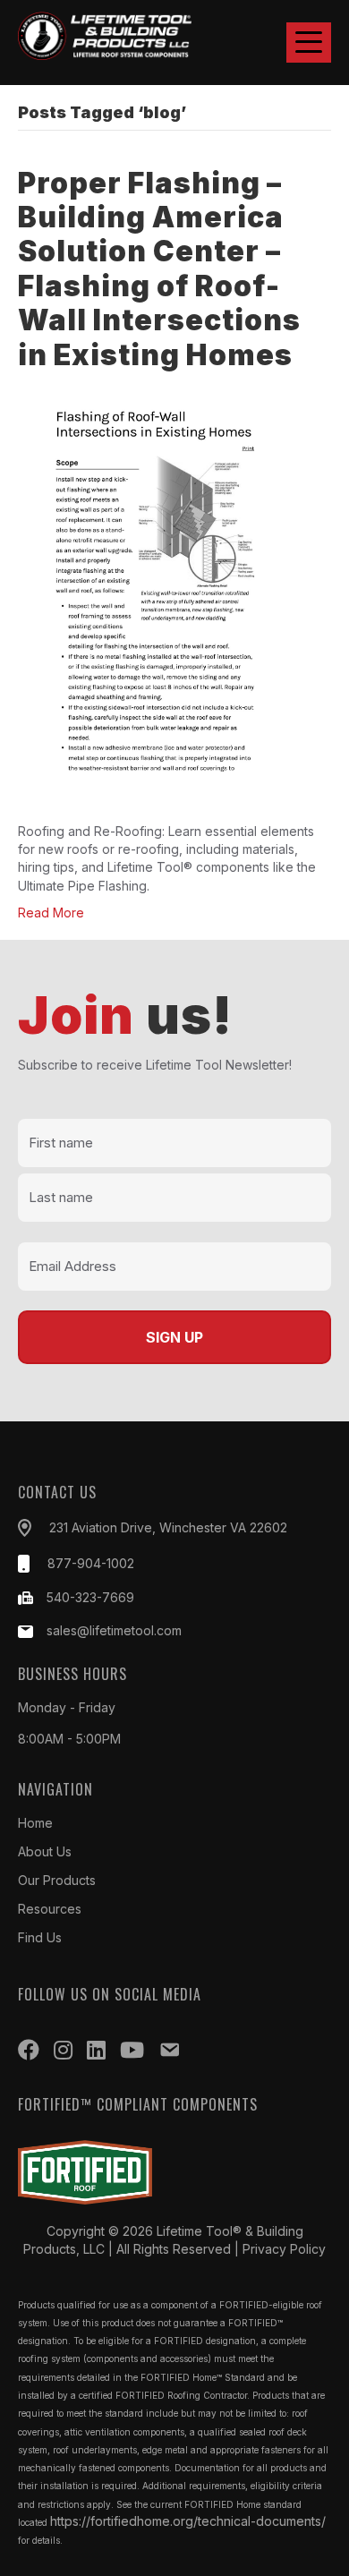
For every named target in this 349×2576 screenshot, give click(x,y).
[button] (309, 43)
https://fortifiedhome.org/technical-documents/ (188, 2521)
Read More (51, 913)
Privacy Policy (284, 2249)
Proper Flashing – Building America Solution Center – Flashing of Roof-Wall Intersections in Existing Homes (159, 269)
